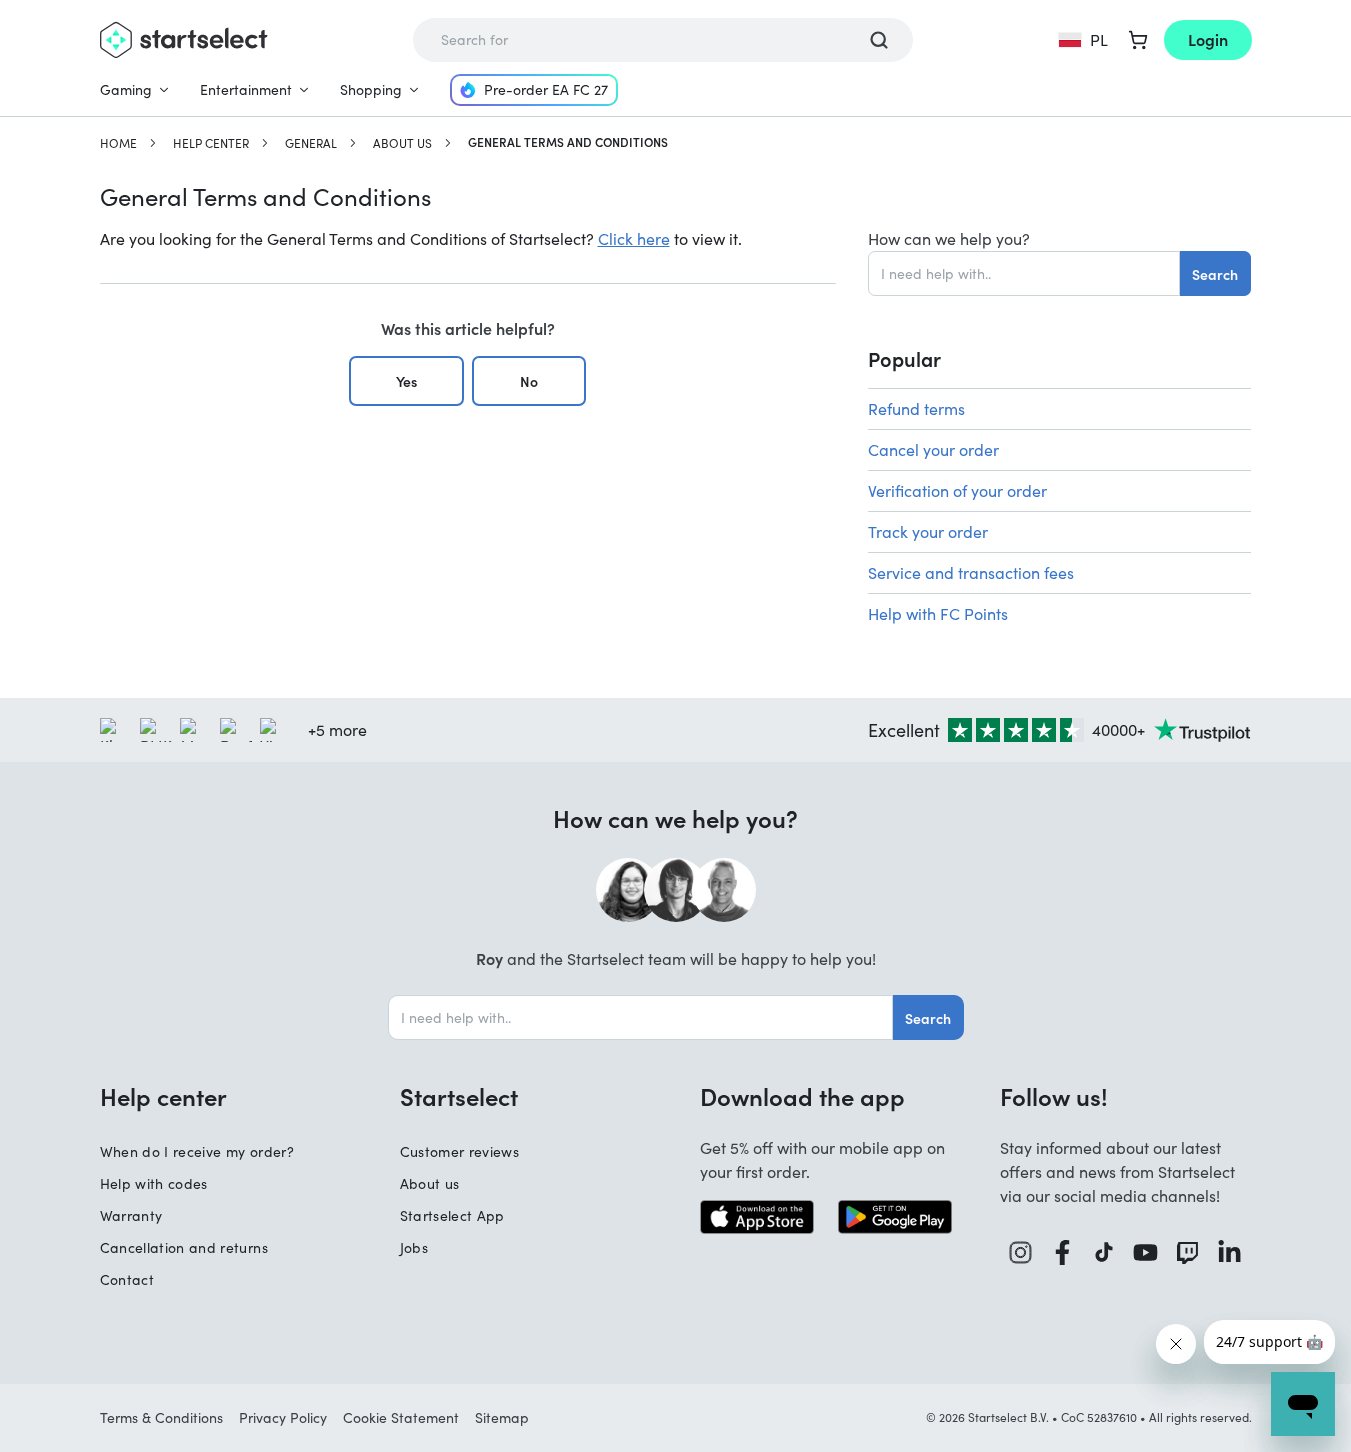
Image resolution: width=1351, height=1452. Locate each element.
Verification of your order (957, 490)
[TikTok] (1104, 1252)
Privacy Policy (283, 1417)
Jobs (414, 1247)
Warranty (131, 1215)
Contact (127, 1279)
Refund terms (916, 408)
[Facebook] (1063, 1252)
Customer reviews (460, 1151)
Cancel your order (933, 449)
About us (402, 143)
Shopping (371, 89)
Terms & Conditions (161, 1417)
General (311, 143)
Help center (211, 143)
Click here (634, 238)
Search (1215, 274)
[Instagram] (1021, 1252)
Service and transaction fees (971, 572)
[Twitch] (1188, 1252)
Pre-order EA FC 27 (546, 89)
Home (118, 143)
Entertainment (246, 89)
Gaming (126, 89)
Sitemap (502, 1417)
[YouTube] (1146, 1252)
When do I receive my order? (197, 1151)
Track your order (928, 531)
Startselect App (452, 1215)
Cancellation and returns (184, 1247)
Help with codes (154, 1183)
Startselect (459, 1096)
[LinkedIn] (1230, 1252)
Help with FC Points (938, 613)
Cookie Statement (401, 1417)
